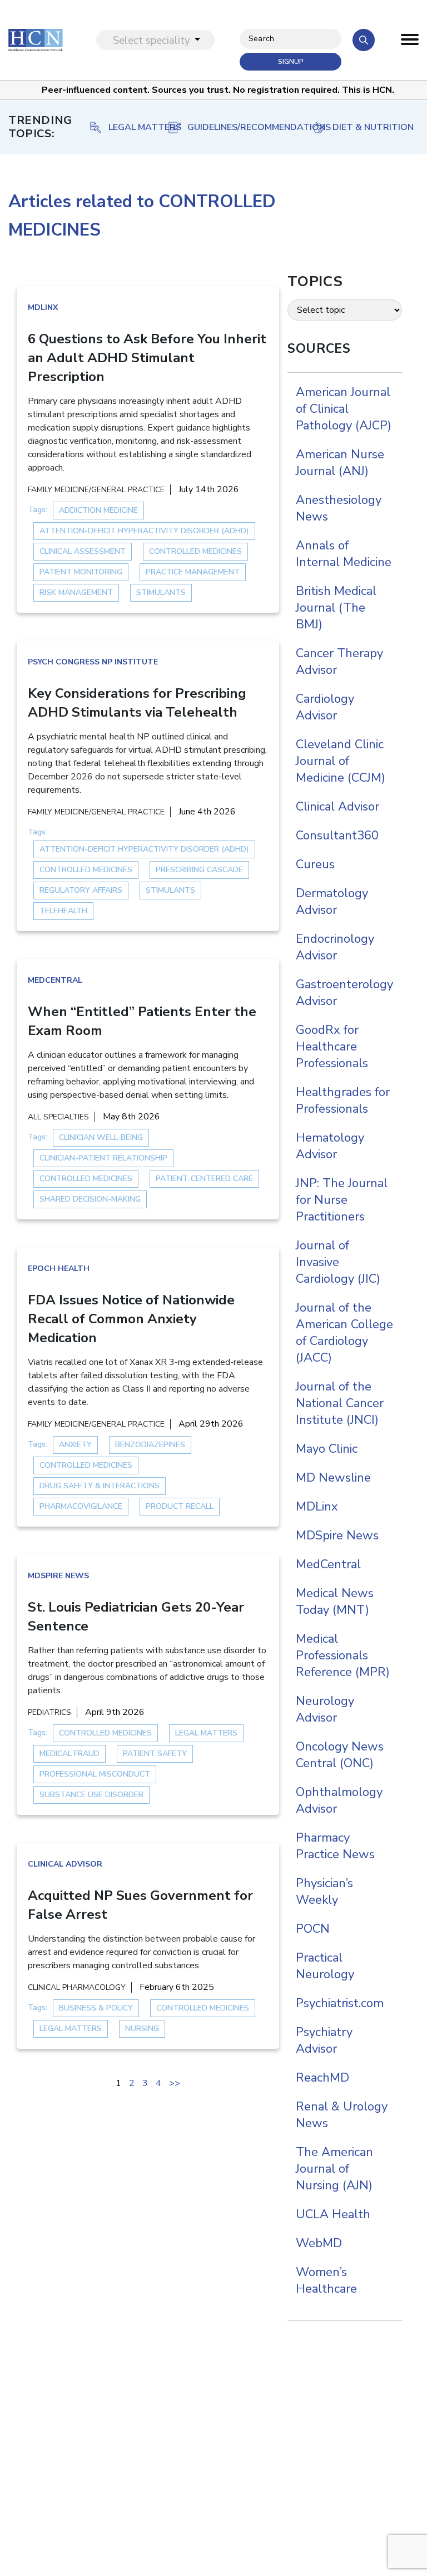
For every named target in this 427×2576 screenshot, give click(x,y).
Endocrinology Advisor (335, 947)
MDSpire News (58, 1576)
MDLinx (43, 307)
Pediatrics (49, 1712)
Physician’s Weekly (324, 1892)
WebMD (319, 2243)
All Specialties (58, 1117)
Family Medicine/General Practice (96, 490)
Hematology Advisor (330, 1146)
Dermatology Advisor (332, 902)
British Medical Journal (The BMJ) (336, 608)
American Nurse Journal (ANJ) (340, 463)
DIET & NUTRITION (259, 127)
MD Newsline (333, 1478)
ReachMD (322, 2078)
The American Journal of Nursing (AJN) (334, 2169)
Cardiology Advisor (325, 707)
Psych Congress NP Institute (93, 662)
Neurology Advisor (325, 1709)
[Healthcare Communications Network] (36, 40)
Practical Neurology (325, 1966)
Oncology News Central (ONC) (340, 1755)
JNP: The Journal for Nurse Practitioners (342, 1200)
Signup (291, 62)
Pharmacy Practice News (335, 1846)
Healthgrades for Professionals (343, 1101)
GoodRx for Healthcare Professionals (332, 1047)
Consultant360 (337, 836)
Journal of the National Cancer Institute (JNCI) (340, 1403)
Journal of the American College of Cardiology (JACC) (344, 1333)
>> (175, 2083)
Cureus (315, 864)
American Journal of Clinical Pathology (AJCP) (344, 409)
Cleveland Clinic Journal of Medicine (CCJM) (341, 761)
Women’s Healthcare (326, 2280)
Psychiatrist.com (340, 2003)
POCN (313, 1929)
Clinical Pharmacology (77, 1987)
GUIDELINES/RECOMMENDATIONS (135, 127)
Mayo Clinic (327, 1449)
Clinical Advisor (65, 1864)
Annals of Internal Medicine (344, 554)
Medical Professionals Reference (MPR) (343, 1655)
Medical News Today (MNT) (335, 1602)
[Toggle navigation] (410, 42)
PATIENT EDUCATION (373, 127)
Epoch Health (59, 1269)
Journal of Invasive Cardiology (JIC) (338, 1262)
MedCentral (55, 980)
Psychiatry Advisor (324, 2040)
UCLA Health (333, 2214)
